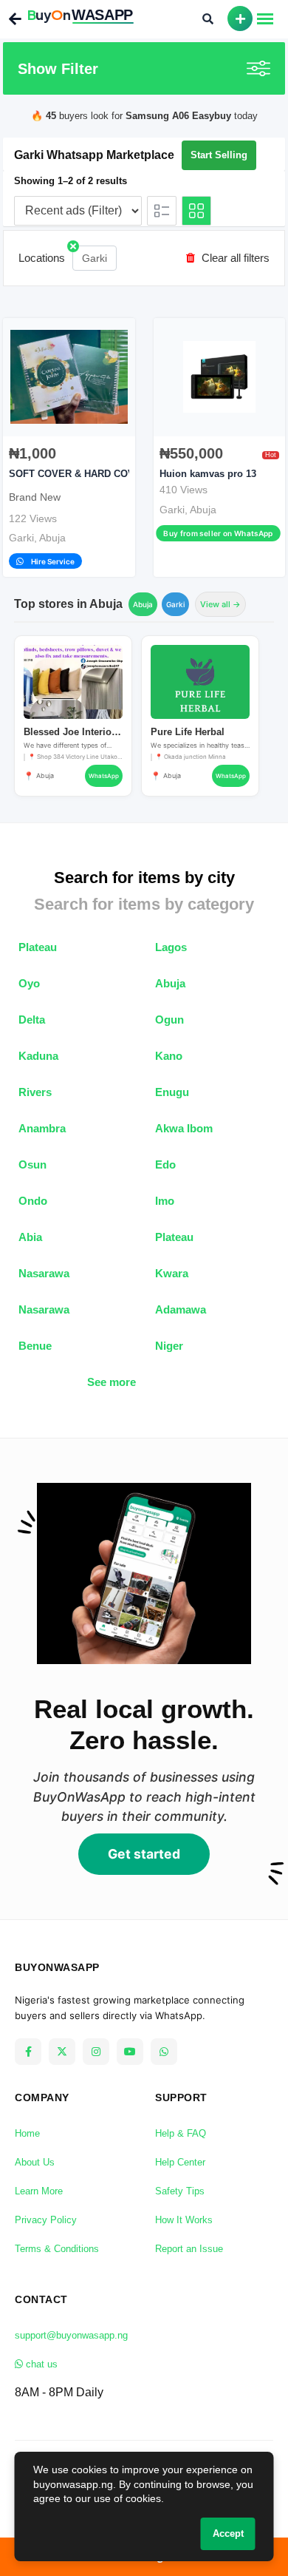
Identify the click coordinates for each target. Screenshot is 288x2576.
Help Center (180, 2162)
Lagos (171, 947)
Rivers (35, 1092)
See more (112, 1382)
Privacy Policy (46, 2220)
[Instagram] (96, 2052)
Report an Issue (189, 2249)
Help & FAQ (181, 2133)
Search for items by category (144, 904)
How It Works (184, 2220)
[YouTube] (130, 2052)
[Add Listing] (240, 18)
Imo (165, 1201)
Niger (169, 1346)
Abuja (52, 538)
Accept (228, 2533)
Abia (30, 1237)
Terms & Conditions (57, 2249)
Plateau (38, 947)
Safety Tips (180, 2191)
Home (27, 2133)
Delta (32, 1020)
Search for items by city (144, 878)
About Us (35, 2162)
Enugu (172, 1092)
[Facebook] (28, 2052)
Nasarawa (44, 1273)
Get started (144, 1854)
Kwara (172, 1273)
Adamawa (181, 1309)
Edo (165, 1164)
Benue (35, 1346)
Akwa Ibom (184, 1128)
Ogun (169, 1020)
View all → (220, 604)
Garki (95, 258)
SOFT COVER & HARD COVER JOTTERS (102, 474)
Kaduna (38, 1056)
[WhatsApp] (164, 2052)
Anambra (42, 1128)
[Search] (208, 18)
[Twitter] (62, 2052)
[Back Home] (17, 19)
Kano (169, 1056)
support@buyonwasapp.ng (71, 2335)
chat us (40, 2364)
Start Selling (219, 155)
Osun (32, 1164)
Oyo (29, 983)
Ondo (33, 1201)
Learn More (39, 2191)
